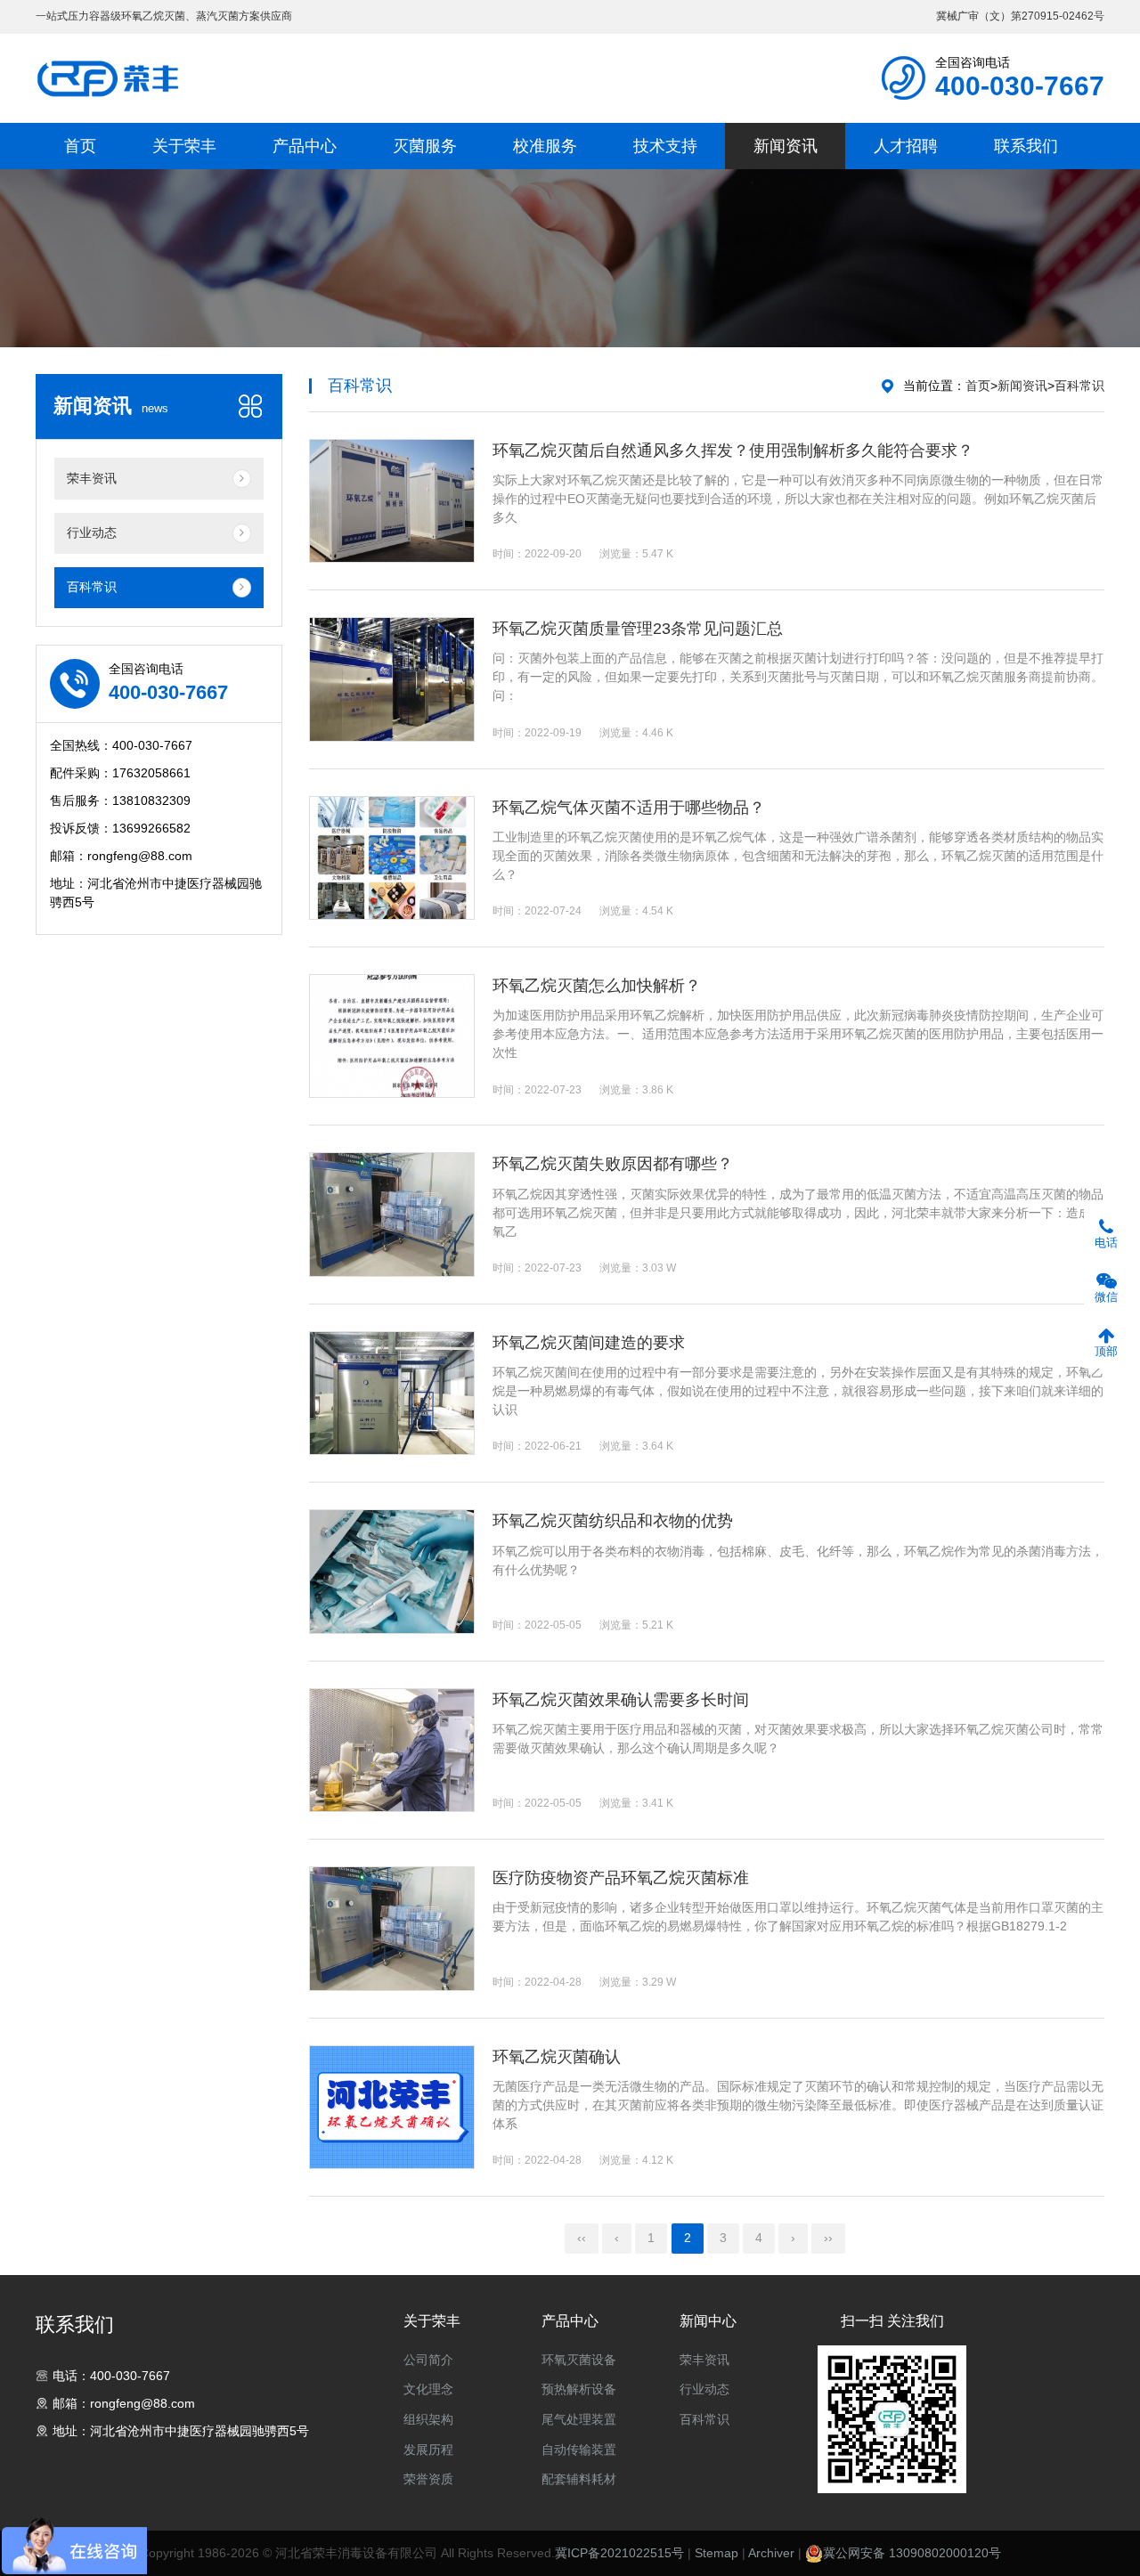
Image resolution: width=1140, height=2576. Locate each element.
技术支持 (665, 146)
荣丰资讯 (704, 2360)
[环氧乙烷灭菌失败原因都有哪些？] (392, 1214)
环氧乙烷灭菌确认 (557, 2057)
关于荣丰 (184, 146)
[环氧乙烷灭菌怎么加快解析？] (392, 1036)
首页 (80, 146)
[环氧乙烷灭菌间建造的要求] (392, 1393)
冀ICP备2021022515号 (619, 2553)
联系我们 (1026, 146)
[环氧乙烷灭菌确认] (392, 2107)
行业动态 (704, 2389)
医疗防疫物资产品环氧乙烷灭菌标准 (621, 1878)
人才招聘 (906, 146)
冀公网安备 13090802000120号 (912, 2553)
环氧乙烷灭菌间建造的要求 (589, 1343)
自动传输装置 (579, 2450)
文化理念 (428, 2389)
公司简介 (428, 2360)
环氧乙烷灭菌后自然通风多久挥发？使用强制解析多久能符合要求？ (733, 451)
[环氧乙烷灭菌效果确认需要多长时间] (392, 1750)
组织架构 (428, 2419)
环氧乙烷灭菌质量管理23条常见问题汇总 (638, 629)
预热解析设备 (579, 2389)
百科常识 (1079, 386)
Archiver (771, 2553)
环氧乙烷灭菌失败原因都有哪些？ (613, 1164)
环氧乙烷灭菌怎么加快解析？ (597, 986)
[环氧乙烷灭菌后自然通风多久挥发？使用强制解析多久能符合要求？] (392, 501)
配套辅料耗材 (579, 2479)
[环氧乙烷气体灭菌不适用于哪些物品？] (392, 858)
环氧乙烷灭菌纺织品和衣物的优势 (613, 1521)
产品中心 (305, 146)
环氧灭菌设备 (579, 2360)
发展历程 (428, 2450)
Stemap (717, 2553)
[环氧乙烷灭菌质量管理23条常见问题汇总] (392, 679)
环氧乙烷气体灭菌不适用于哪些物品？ (629, 808)
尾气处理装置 (579, 2419)
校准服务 (545, 146)
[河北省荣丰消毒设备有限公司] (109, 78)
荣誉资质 (428, 2479)
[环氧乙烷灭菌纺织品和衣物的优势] (392, 1571)
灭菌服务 (425, 146)
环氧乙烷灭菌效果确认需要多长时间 (621, 1700)
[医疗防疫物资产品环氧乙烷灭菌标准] (392, 1928)
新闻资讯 (786, 146)
